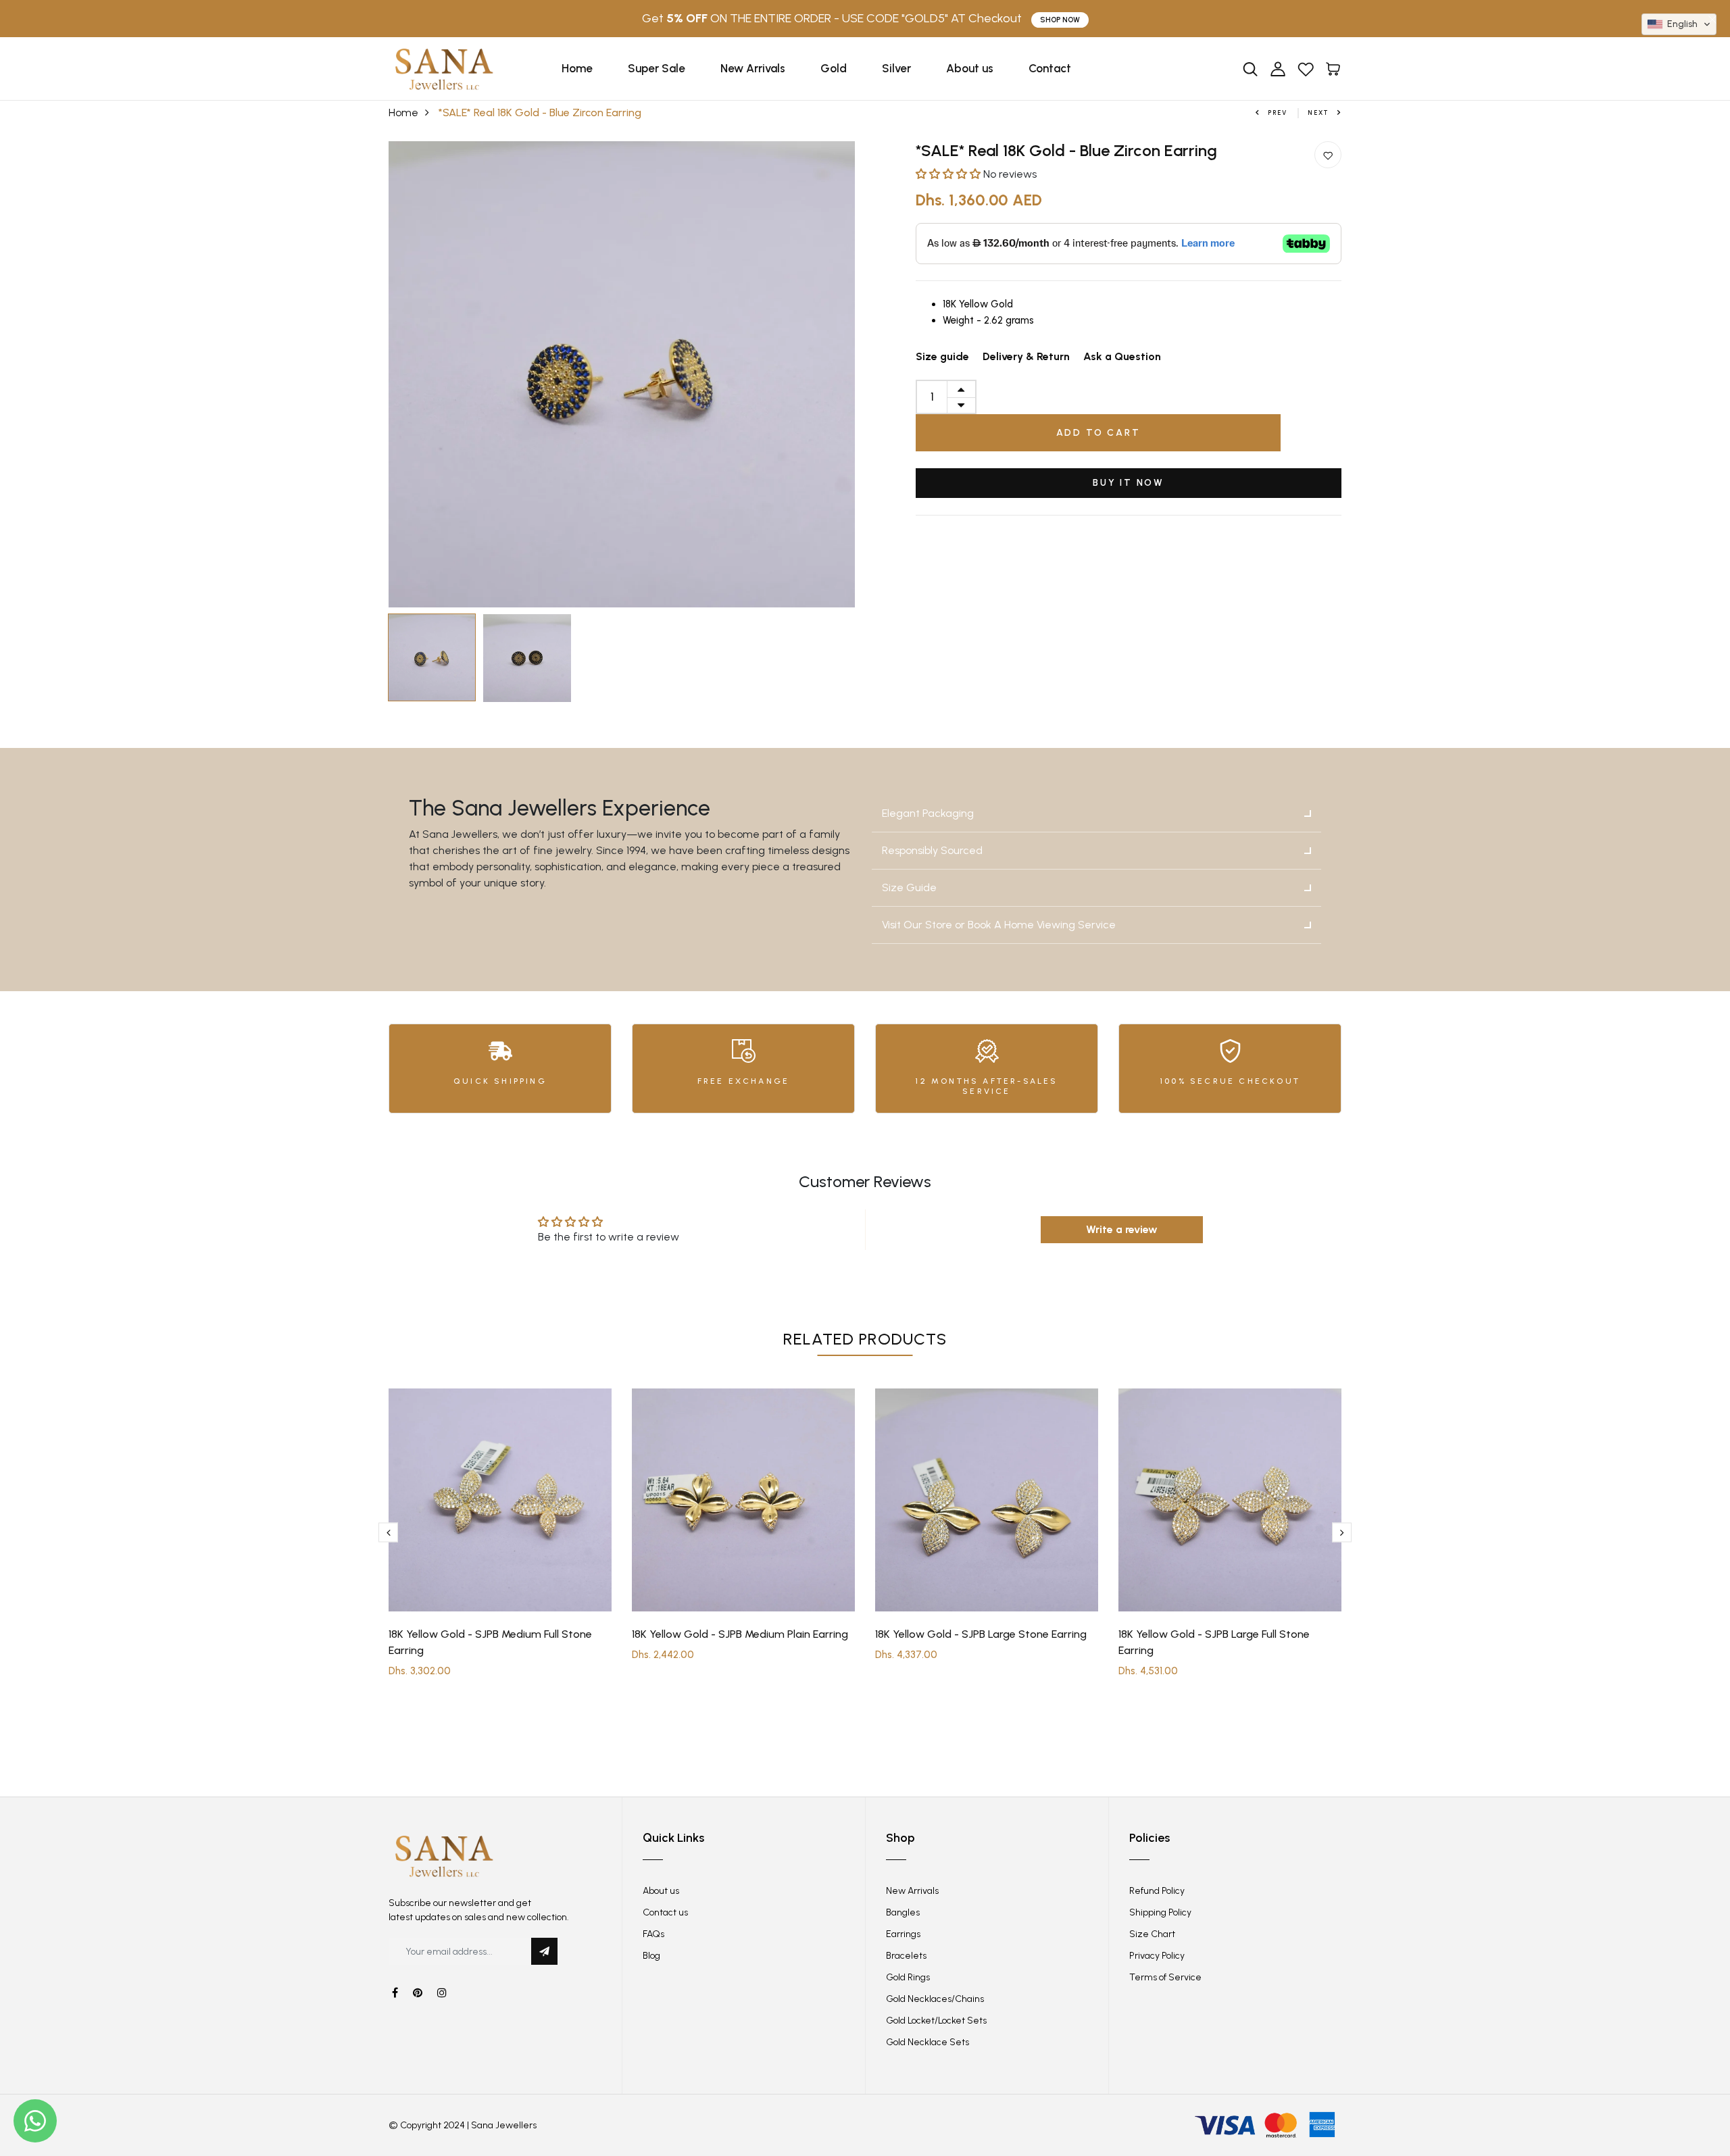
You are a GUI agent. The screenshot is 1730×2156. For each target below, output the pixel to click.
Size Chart (1152, 1934)
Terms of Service (1165, 1977)
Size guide (942, 356)
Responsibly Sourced (932, 850)
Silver (896, 68)
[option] (622, 374)
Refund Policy (1157, 1891)
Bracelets (906, 1956)
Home (577, 68)
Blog (651, 1956)
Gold (834, 68)
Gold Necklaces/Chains (935, 1999)
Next (1318, 112)
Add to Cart (1098, 433)
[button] (949, 174)
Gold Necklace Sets (928, 2042)
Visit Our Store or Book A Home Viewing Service (999, 925)
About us (970, 68)
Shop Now (1060, 20)
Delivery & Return (1026, 356)
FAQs (653, 1934)
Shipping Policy (1160, 1912)
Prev (1278, 112)
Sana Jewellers (504, 2125)
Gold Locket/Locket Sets (936, 2021)
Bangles (903, 1912)
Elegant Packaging (928, 813)
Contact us (665, 1912)
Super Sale (657, 68)
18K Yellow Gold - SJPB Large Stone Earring (981, 1634)
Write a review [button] (1122, 1229)
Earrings (903, 1934)
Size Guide (909, 887)
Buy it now (1129, 483)
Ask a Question (1122, 356)
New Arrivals (753, 68)
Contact (1050, 68)
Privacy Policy (1157, 1956)
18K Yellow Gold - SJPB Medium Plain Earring (740, 1634)
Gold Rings (908, 1977)
